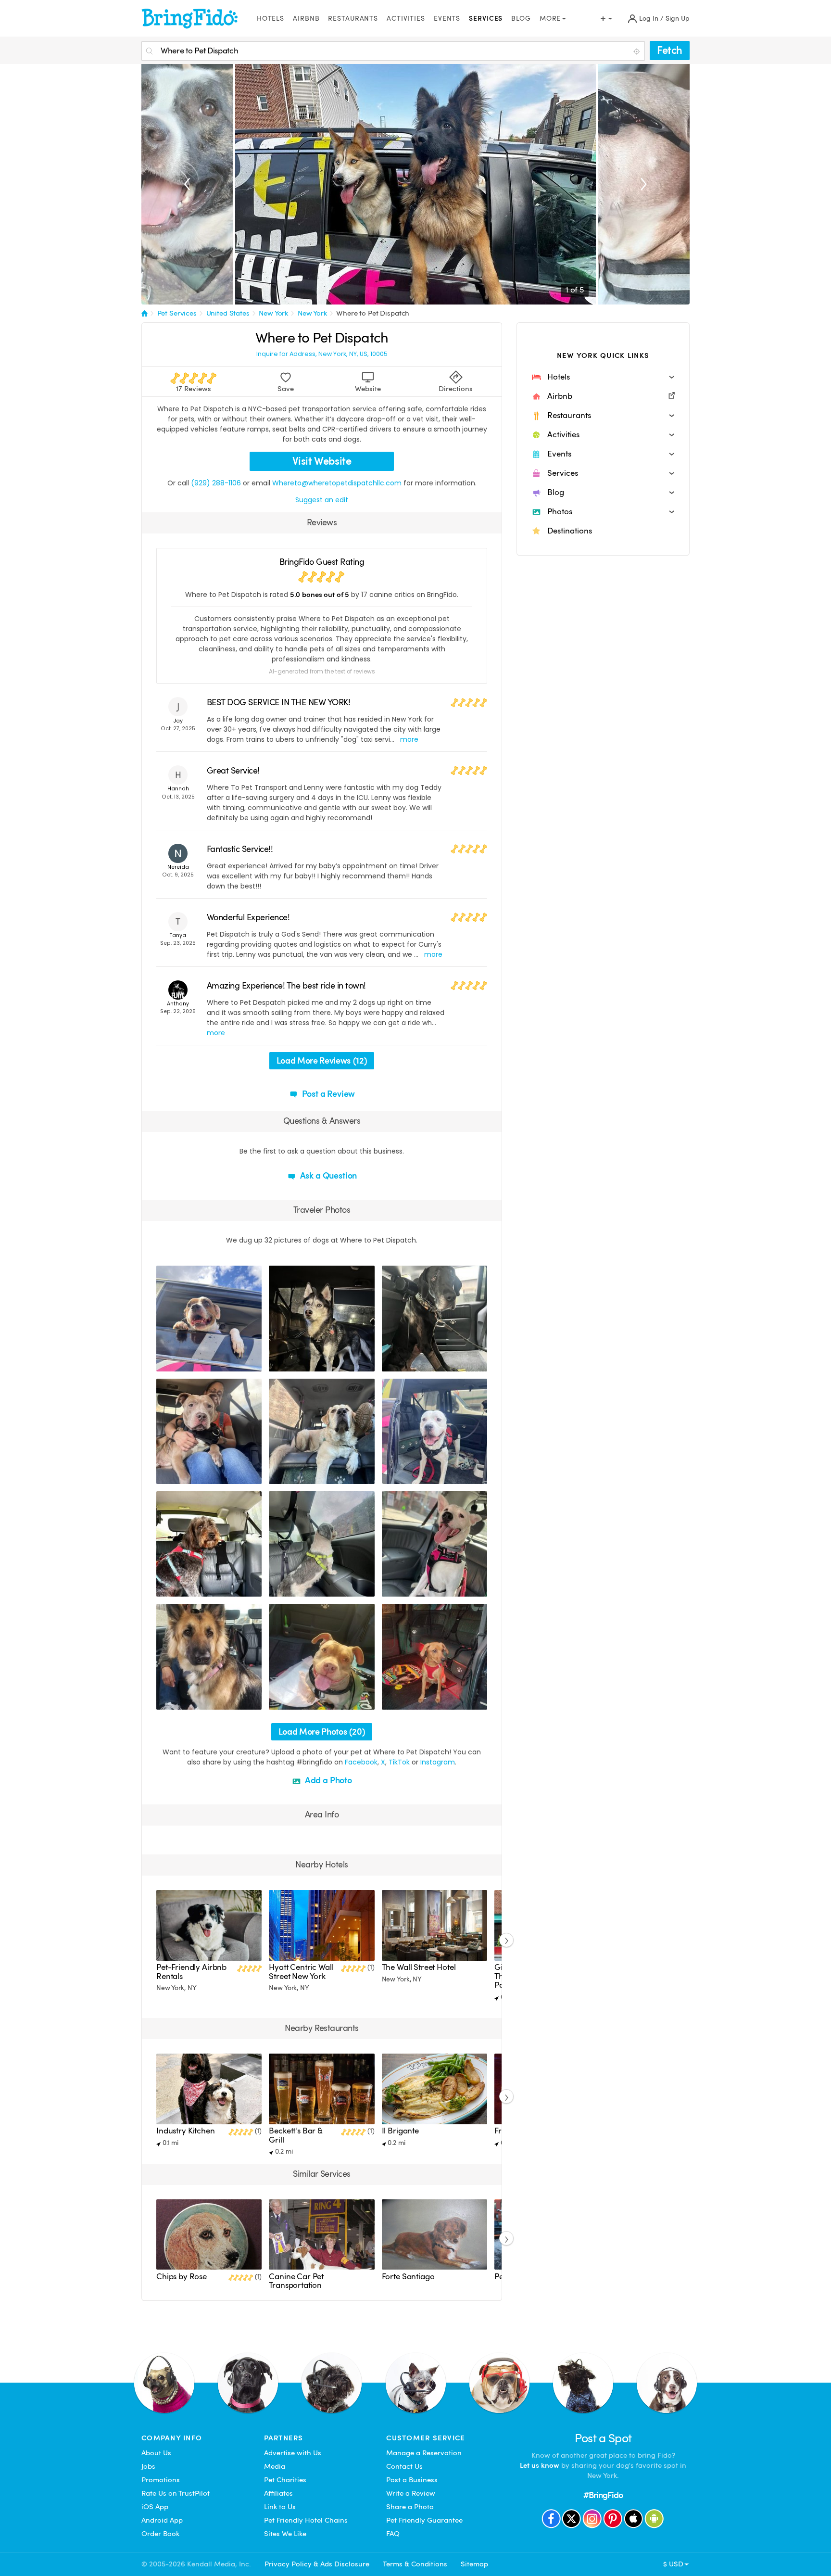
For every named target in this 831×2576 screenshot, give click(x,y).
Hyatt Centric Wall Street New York (301, 1972)
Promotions (161, 2480)
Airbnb (306, 19)
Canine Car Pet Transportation (296, 2281)
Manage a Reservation (424, 2453)
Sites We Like (285, 2534)
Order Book (160, 2534)
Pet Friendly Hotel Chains (306, 2520)
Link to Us (280, 2507)
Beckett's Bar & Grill (296, 2135)
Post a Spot (603, 2438)
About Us (156, 2453)
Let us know (540, 2465)
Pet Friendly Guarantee (424, 2520)
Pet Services (177, 313)
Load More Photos (322, 1732)
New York (273, 313)
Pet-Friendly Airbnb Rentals (191, 1972)
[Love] (165, 1363)
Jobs (148, 2466)
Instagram (438, 1762)
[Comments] (180, 1363)
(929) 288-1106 (216, 483)
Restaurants (353, 19)
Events (447, 19)
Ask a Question (327, 1175)
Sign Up (678, 19)
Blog (521, 19)
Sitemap (474, 2564)
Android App (162, 2520)
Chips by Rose (182, 2277)
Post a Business (412, 2480)
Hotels (271, 19)
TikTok (399, 1762)
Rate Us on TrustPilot (176, 2493)
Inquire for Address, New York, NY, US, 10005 (322, 354)
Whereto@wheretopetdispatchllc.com (337, 483)
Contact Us (404, 2466)
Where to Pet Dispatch (373, 313)
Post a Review (328, 1094)
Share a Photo (410, 2507)
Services (486, 19)
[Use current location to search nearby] (638, 51)
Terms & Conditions (415, 2564)
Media (275, 2466)
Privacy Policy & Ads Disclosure (317, 2564)
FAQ (393, 2534)
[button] (603, 377)
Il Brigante (400, 2131)
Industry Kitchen (186, 2131)
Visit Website (322, 461)
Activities (406, 19)
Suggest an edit (322, 500)
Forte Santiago (408, 2277)
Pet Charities (285, 2480)
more (409, 739)
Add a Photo (327, 1780)
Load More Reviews (322, 1060)
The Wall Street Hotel (419, 1967)
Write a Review (411, 2493)
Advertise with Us (293, 2453)
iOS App (155, 2507)
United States (228, 313)
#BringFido (603, 2495)
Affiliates (278, 2493)
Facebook (361, 1762)
